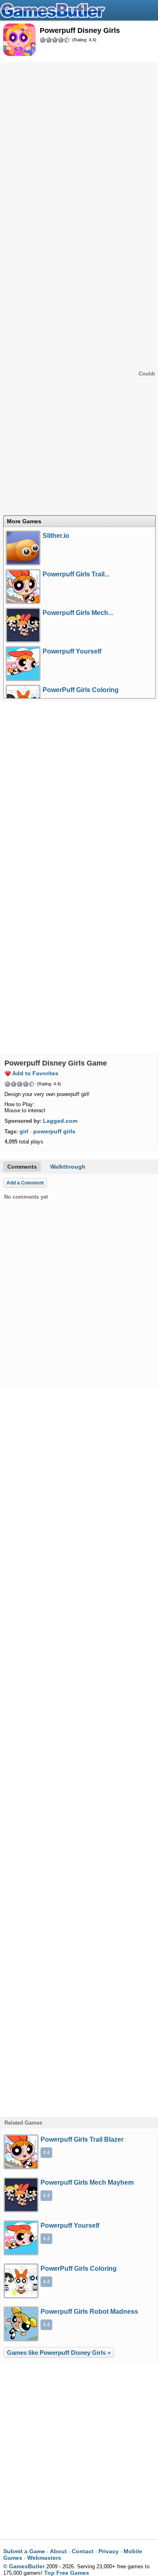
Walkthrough (68, 1167)
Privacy (109, 2551)
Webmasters (44, 2558)
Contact (83, 2551)
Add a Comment (25, 1183)
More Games (24, 521)
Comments (22, 1167)
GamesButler (79, 10)
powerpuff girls (54, 1131)
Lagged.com (60, 1121)
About (58, 2551)
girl (24, 1131)
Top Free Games (67, 2573)
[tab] (79, 521)
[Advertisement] (79, 146)
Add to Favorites (35, 1073)
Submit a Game (24, 2551)
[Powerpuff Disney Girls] (19, 40)
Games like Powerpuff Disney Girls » (59, 2353)
